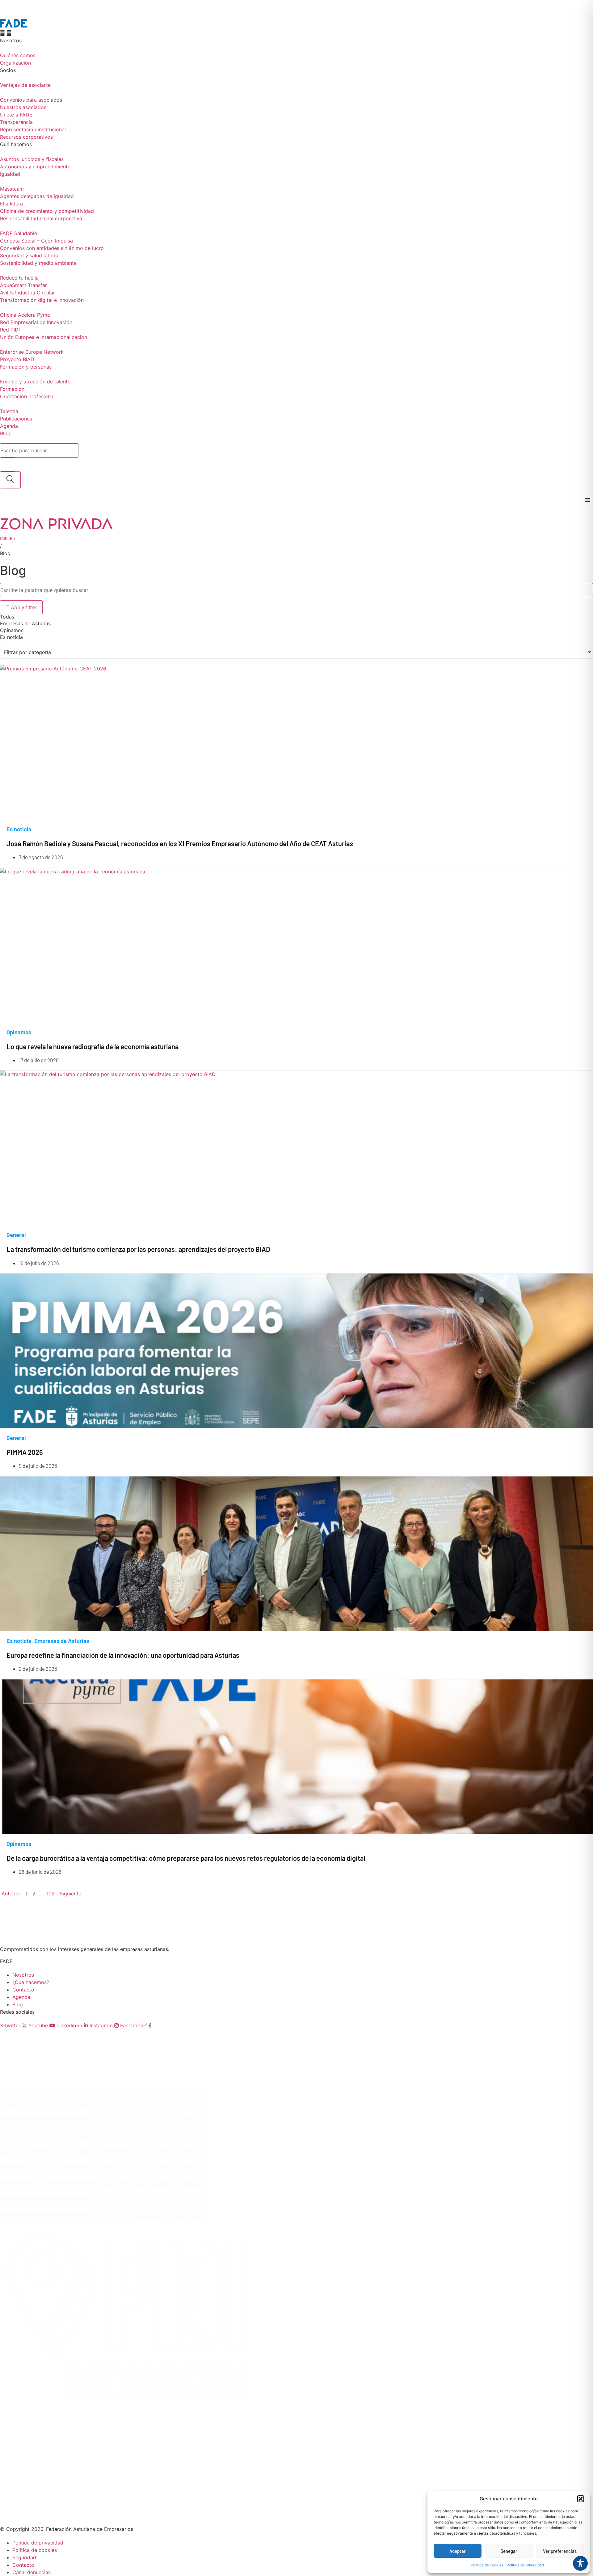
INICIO (7, 538)
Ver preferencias (560, 2551)
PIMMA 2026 (25, 1452)
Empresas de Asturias (62, 1641)
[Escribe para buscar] (8, 465)
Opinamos (19, 1032)
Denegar (509, 2551)
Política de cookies (487, 2565)
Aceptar (458, 2551)
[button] (581, 2499)
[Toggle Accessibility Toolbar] (580, 2563)
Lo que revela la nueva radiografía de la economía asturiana (93, 1046)
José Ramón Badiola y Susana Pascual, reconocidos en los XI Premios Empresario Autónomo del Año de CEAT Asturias (180, 843)
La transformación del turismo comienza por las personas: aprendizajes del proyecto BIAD (138, 1249)
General (16, 1235)
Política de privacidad (525, 2565)
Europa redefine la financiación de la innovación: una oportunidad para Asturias (123, 1655)
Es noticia (19, 829)
